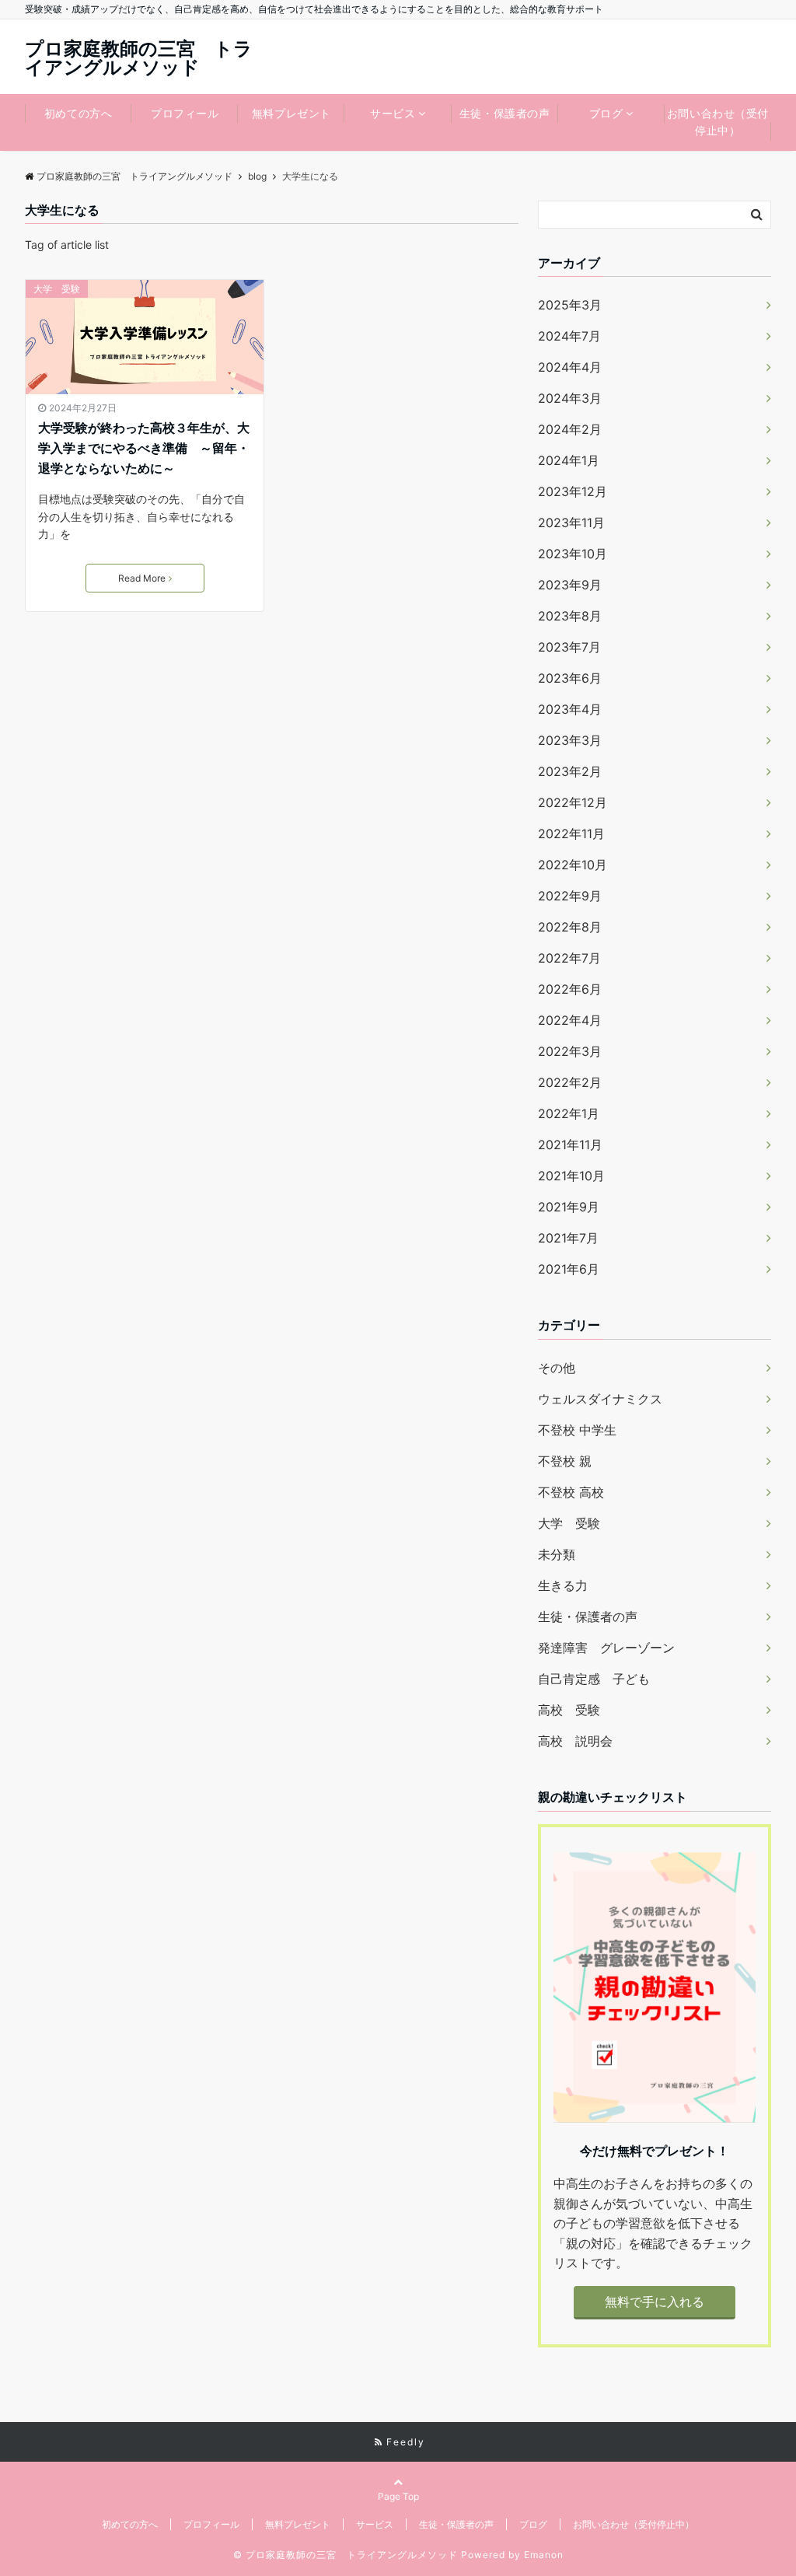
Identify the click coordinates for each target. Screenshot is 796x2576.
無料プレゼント (292, 113)
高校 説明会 (575, 1741)
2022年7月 (569, 958)
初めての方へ (78, 113)
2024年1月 (569, 460)
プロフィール (185, 113)
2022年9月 (570, 896)
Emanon (544, 2555)
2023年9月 (570, 585)
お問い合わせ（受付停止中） (718, 122)
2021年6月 (569, 1269)
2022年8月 (570, 927)
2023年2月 (570, 771)
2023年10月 (573, 554)
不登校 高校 (571, 1492)
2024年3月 (570, 398)
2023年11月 (571, 523)
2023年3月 (570, 740)
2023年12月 (573, 491)
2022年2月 (570, 1082)
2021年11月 (570, 1145)
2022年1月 (569, 1113)
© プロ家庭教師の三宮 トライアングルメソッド (346, 2555)
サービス (393, 113)
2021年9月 (569, 1207)
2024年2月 (570, 429)
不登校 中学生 (577, 1430)
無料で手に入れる (655, 2302)
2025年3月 (570, 305)
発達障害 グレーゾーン (606, 1648)
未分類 (557, 1554)
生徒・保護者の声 (504, 113)
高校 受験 (569, 1710)
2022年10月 (573, 865)
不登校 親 (565, 1461)
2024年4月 (570, 367)
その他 (557, 1368)
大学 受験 (57, 289)
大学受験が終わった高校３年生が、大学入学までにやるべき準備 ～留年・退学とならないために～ (144, 447)
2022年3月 (570, 1051)
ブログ (606, 113)
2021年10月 (571, 1176)
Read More (142, 578)
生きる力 (563, 1585)
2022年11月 (571, 834)
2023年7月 (569, 647)
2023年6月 (570, 678)
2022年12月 (573, 802)
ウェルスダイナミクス (600, 1399)
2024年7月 (569, 336)
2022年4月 (570, 1020)
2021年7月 (568, 1238)
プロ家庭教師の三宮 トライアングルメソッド (139, 58)
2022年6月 (570, 989)
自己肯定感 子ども (594, 1679)
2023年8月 (570, 616)
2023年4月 (570, 709)
